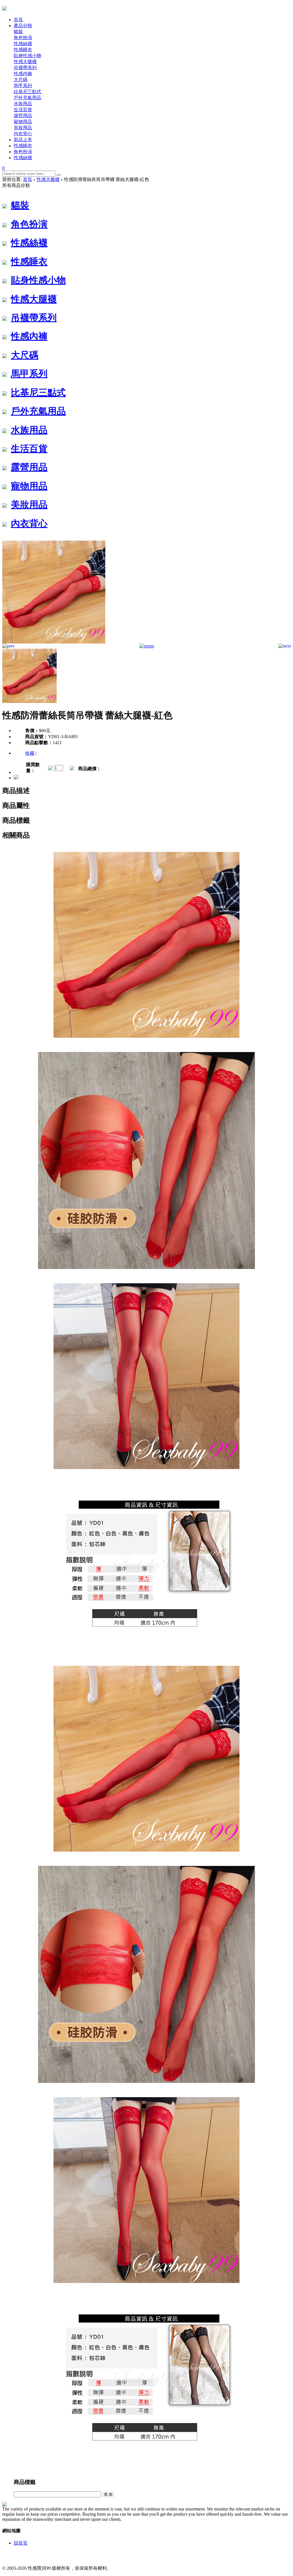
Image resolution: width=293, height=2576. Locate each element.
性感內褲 (23, 74)
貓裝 (18, 32)
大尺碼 (21, 80)
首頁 (27, 179)
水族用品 (23, 104)
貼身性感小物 (27, 56)
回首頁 (21, 2543)
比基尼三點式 (27, 92)
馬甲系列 (23, 86)
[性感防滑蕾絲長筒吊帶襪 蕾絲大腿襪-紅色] (54, 642)
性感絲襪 (23, 44)
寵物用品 (23, 122)
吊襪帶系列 (25, 68)
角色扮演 (23, 38)
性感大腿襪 (25, 62)
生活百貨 (23, 110)
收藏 (30, 753)
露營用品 (23, 116)
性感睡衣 (23, 50)
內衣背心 (23, 134)
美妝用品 (23, 128)
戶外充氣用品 (27, 98)
